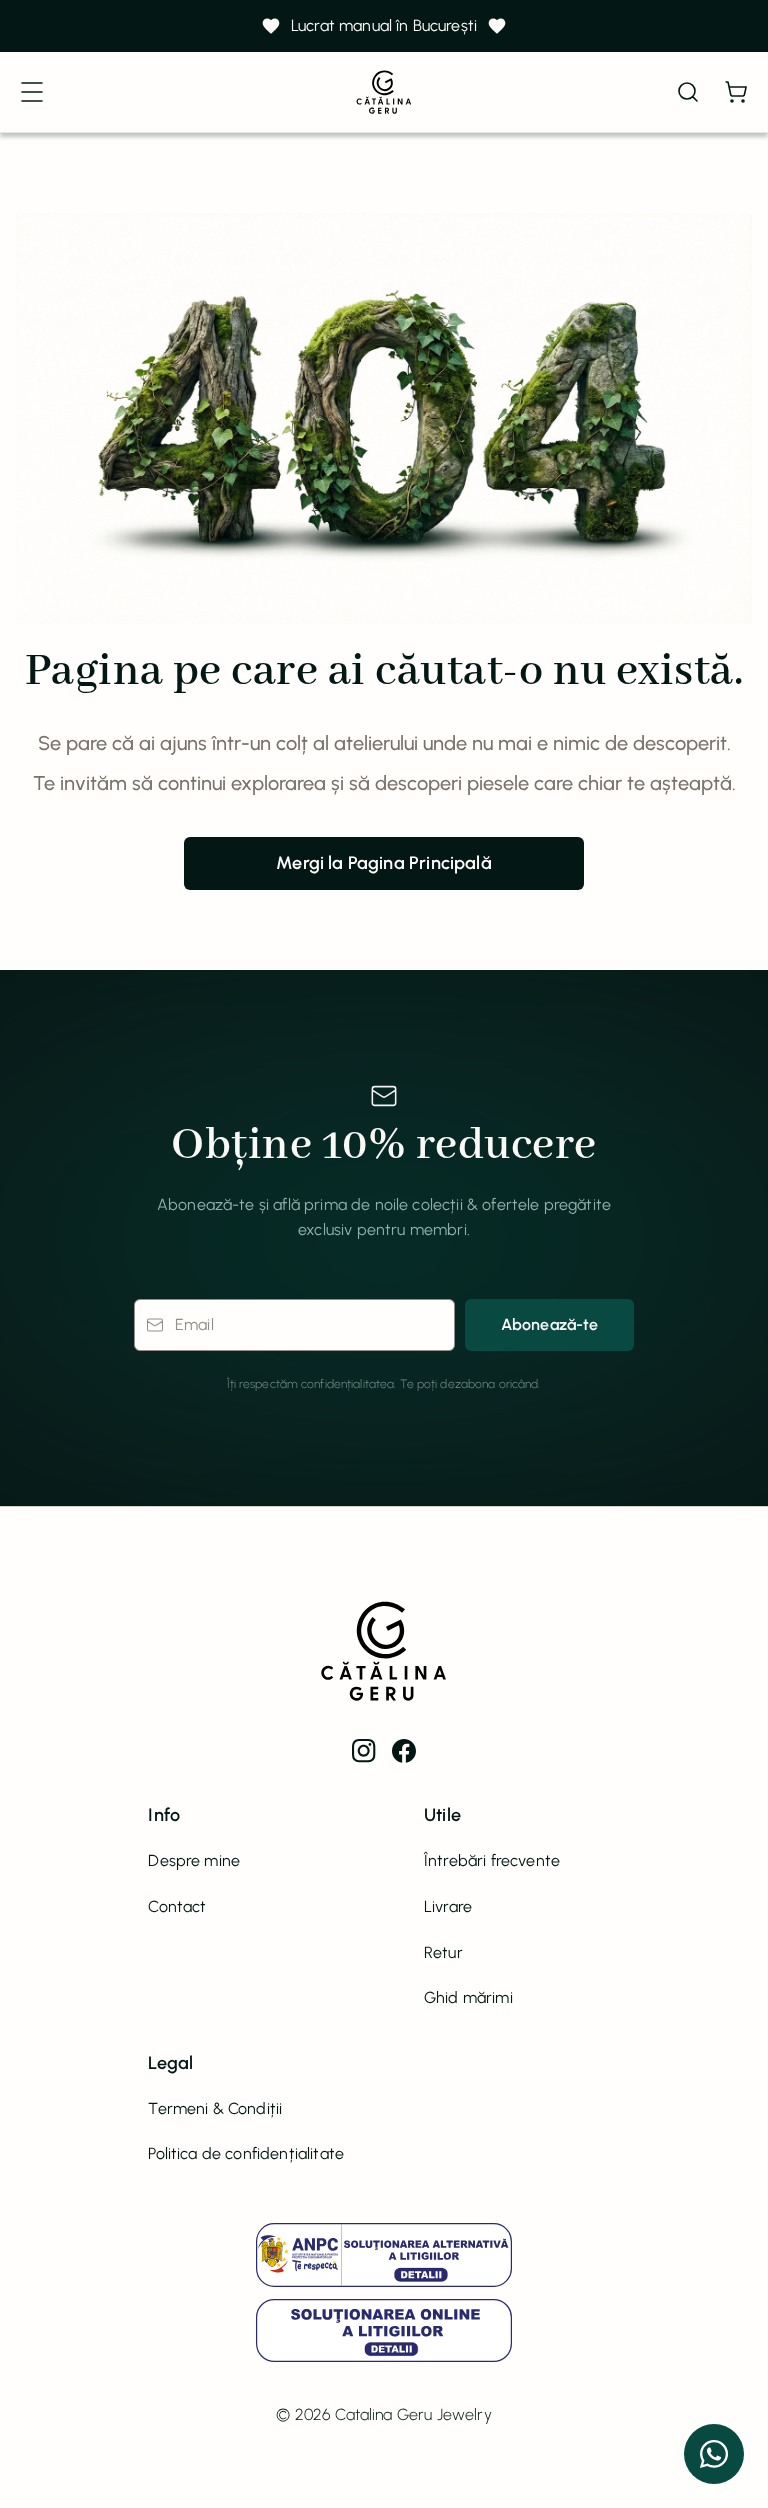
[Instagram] (364, 1751)
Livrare (448, 1906)
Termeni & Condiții (215, 2108)
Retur (443, 1952)
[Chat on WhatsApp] (714, 2454)
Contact (177, 1906)
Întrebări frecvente (492, 1860)
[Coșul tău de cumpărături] (736, 92)
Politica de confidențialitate (246, 2153)
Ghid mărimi (468, 1997)
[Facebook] (404, 1751)
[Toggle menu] (32, 92)
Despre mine (194, 1860)
